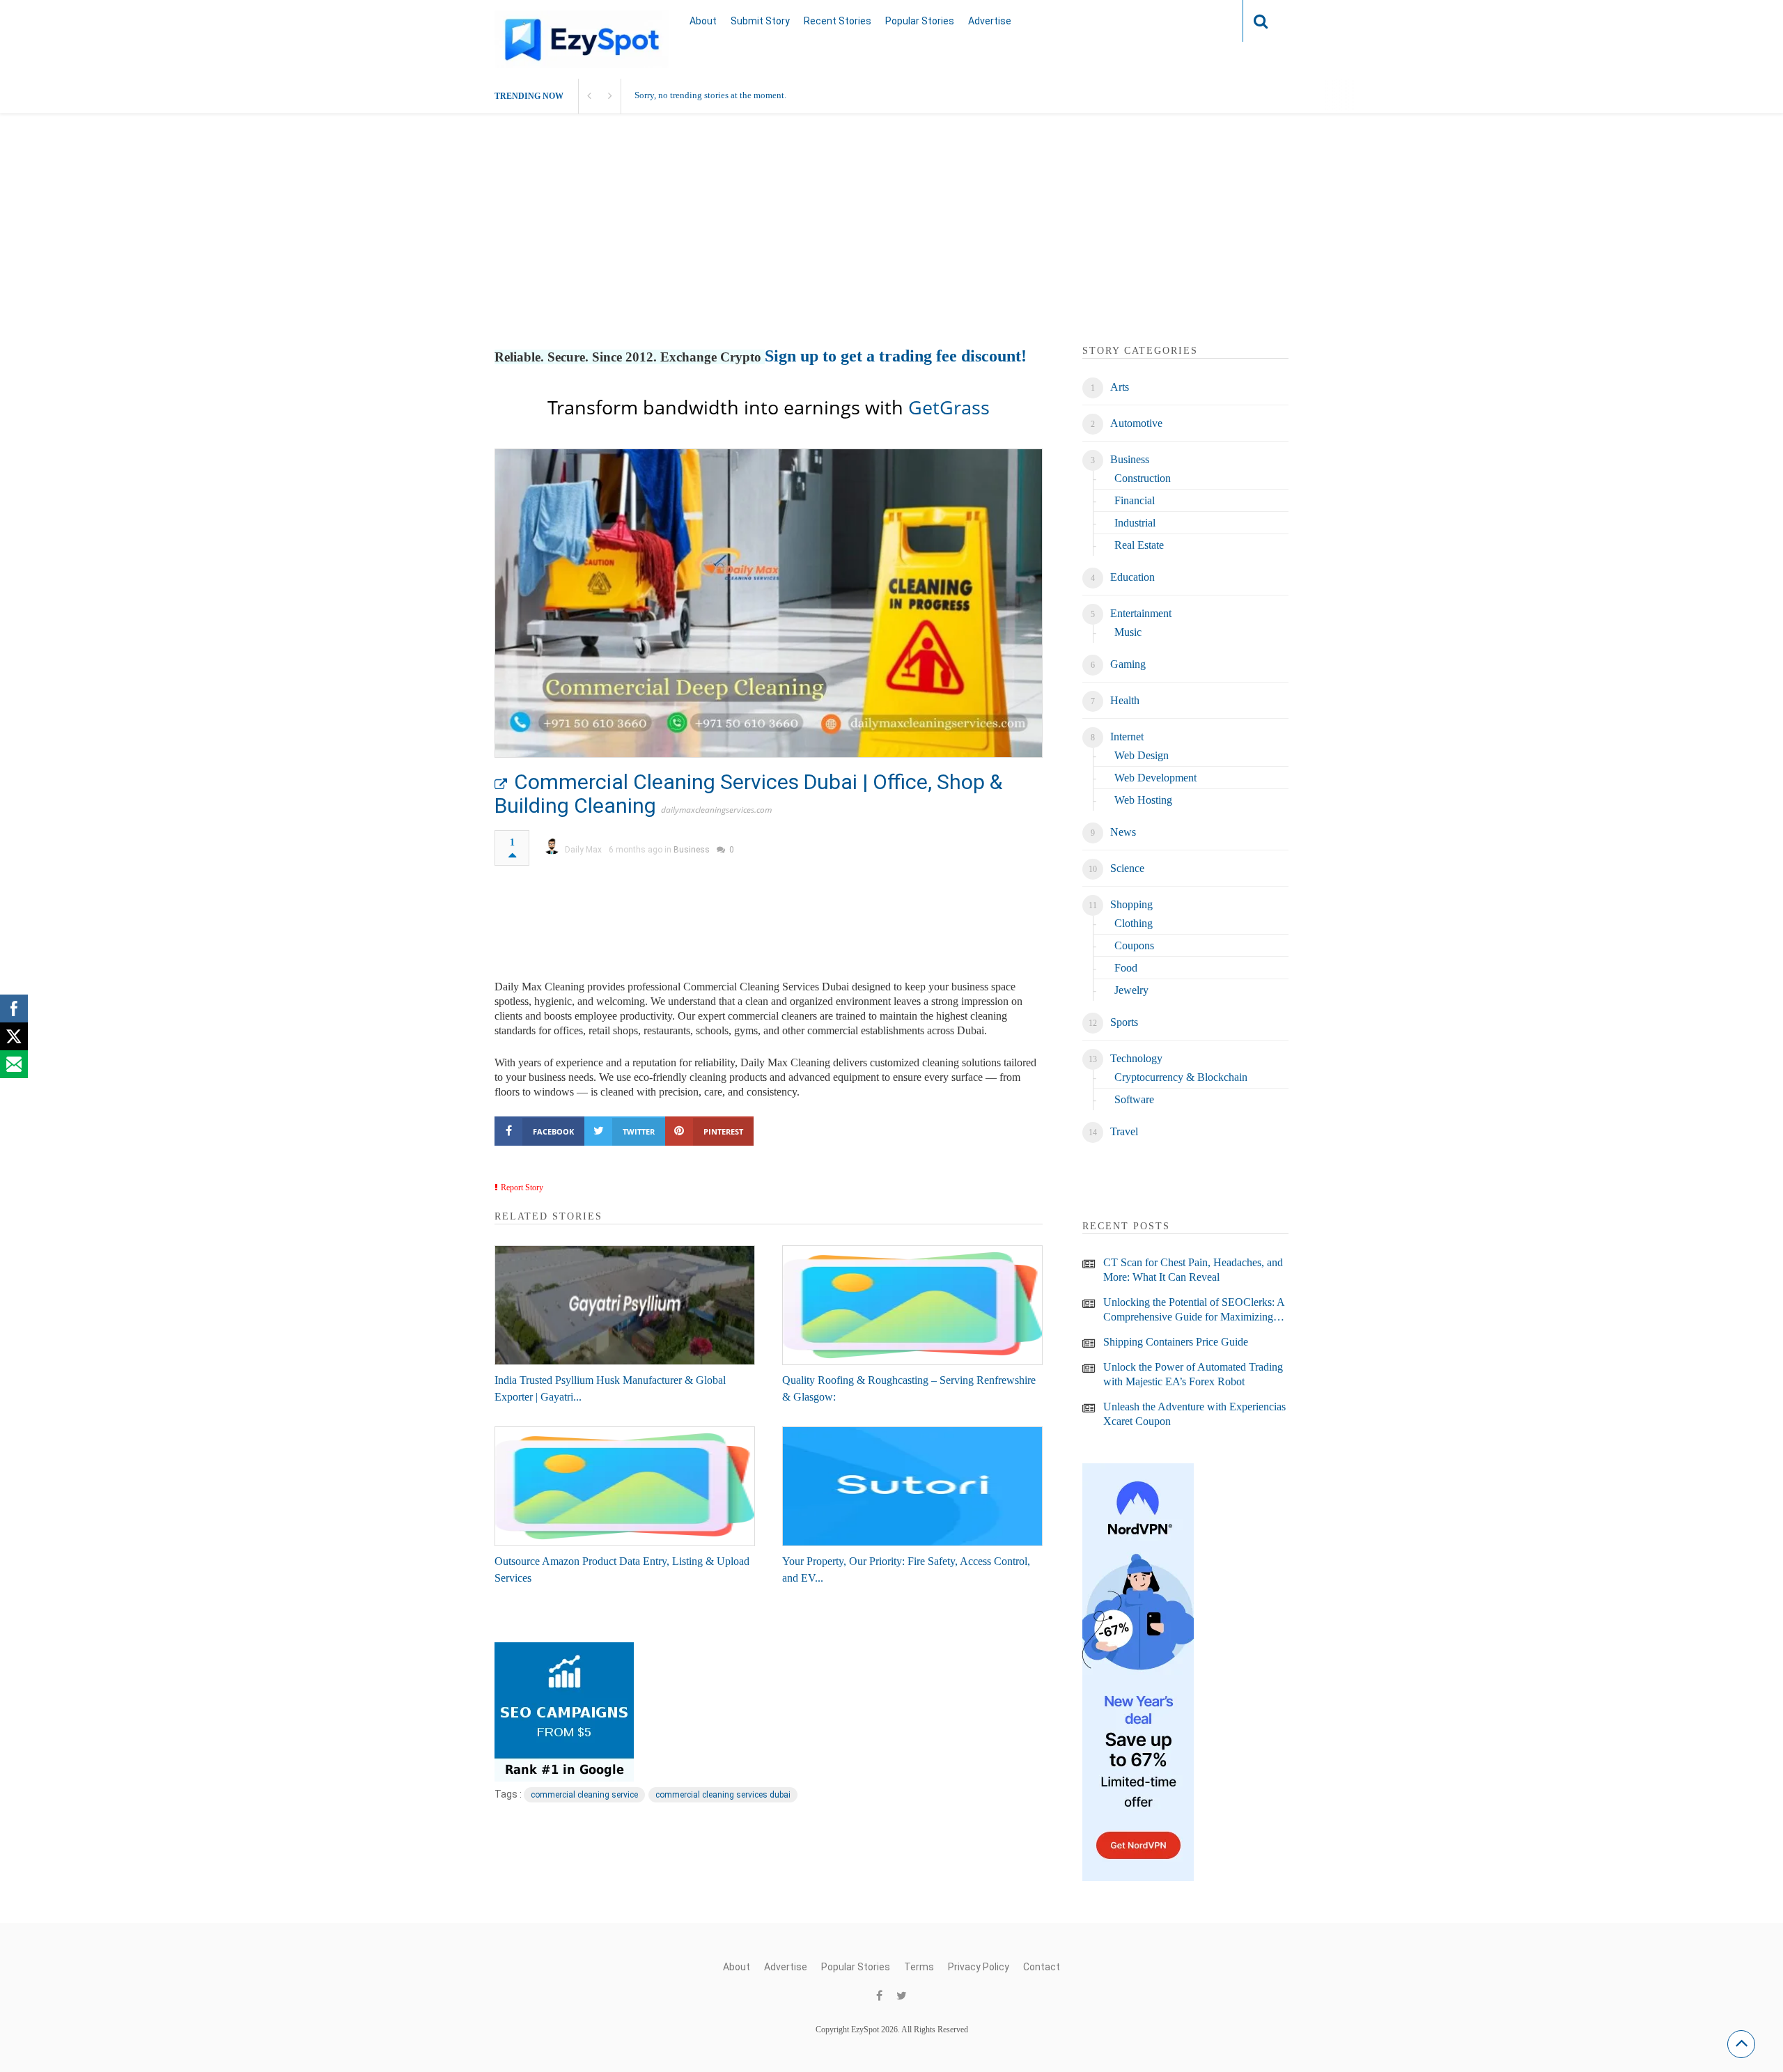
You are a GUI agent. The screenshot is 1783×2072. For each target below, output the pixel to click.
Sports (1124, 1022)
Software (1134, 1099)
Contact (1042, 1967)
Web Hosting (1143, 800)
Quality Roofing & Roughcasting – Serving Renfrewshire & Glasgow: (909, 1388)
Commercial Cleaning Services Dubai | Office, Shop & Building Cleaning (748, 794)
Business (692, 850)
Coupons (1134, 945)
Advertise (990, 21)
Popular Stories (920, 21)
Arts (1120, 387)
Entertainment (1141, 613)
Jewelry (1131, 990)
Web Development (1155, 778)
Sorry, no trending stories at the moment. (710, 95)
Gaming (1128, 664)
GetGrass (949, 407)
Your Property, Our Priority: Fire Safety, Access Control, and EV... (906, 1569)
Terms (919, 1967)
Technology (1136, 1058)
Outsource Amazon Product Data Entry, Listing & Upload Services (622, 1569)
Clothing (1134, 923)
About (703, 21)
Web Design (1142, 755)
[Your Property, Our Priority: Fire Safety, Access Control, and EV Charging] (912, 1486)
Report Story (522, 1187)
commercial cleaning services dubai (723, 1795)
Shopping (1131, 904)
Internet (1127, 737)
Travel (1124, 1131)
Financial (1135, 500)
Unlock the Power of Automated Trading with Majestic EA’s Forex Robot (1193, 1374)
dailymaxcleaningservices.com (716, 810)
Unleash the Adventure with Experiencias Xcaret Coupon (1194, 1414)
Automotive (1136, 423)
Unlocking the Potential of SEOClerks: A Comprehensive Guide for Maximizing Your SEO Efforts (1194, 1310)
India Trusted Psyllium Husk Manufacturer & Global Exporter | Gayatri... (610, 1388)
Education (1132, 577)
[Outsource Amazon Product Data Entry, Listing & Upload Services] (625, 1486)
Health (1125, 700)
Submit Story (760, 21)
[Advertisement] (891, 246)
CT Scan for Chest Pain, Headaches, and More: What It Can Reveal (1193, 1270)
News (1123, 832)
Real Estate (1139, 545)
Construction (1143, 478)
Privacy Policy (979, 1967)
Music (1128, 632)
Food (1126, 968)
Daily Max (583, 850)
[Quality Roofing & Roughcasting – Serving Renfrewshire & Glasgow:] (912, 1305)
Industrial (1135, 523)
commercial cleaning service (584, 1795)
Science (1127, 868)
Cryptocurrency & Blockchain (1181, 1077)
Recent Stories (838, 21)
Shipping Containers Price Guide (1176, 1342)
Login (1205, 21)
